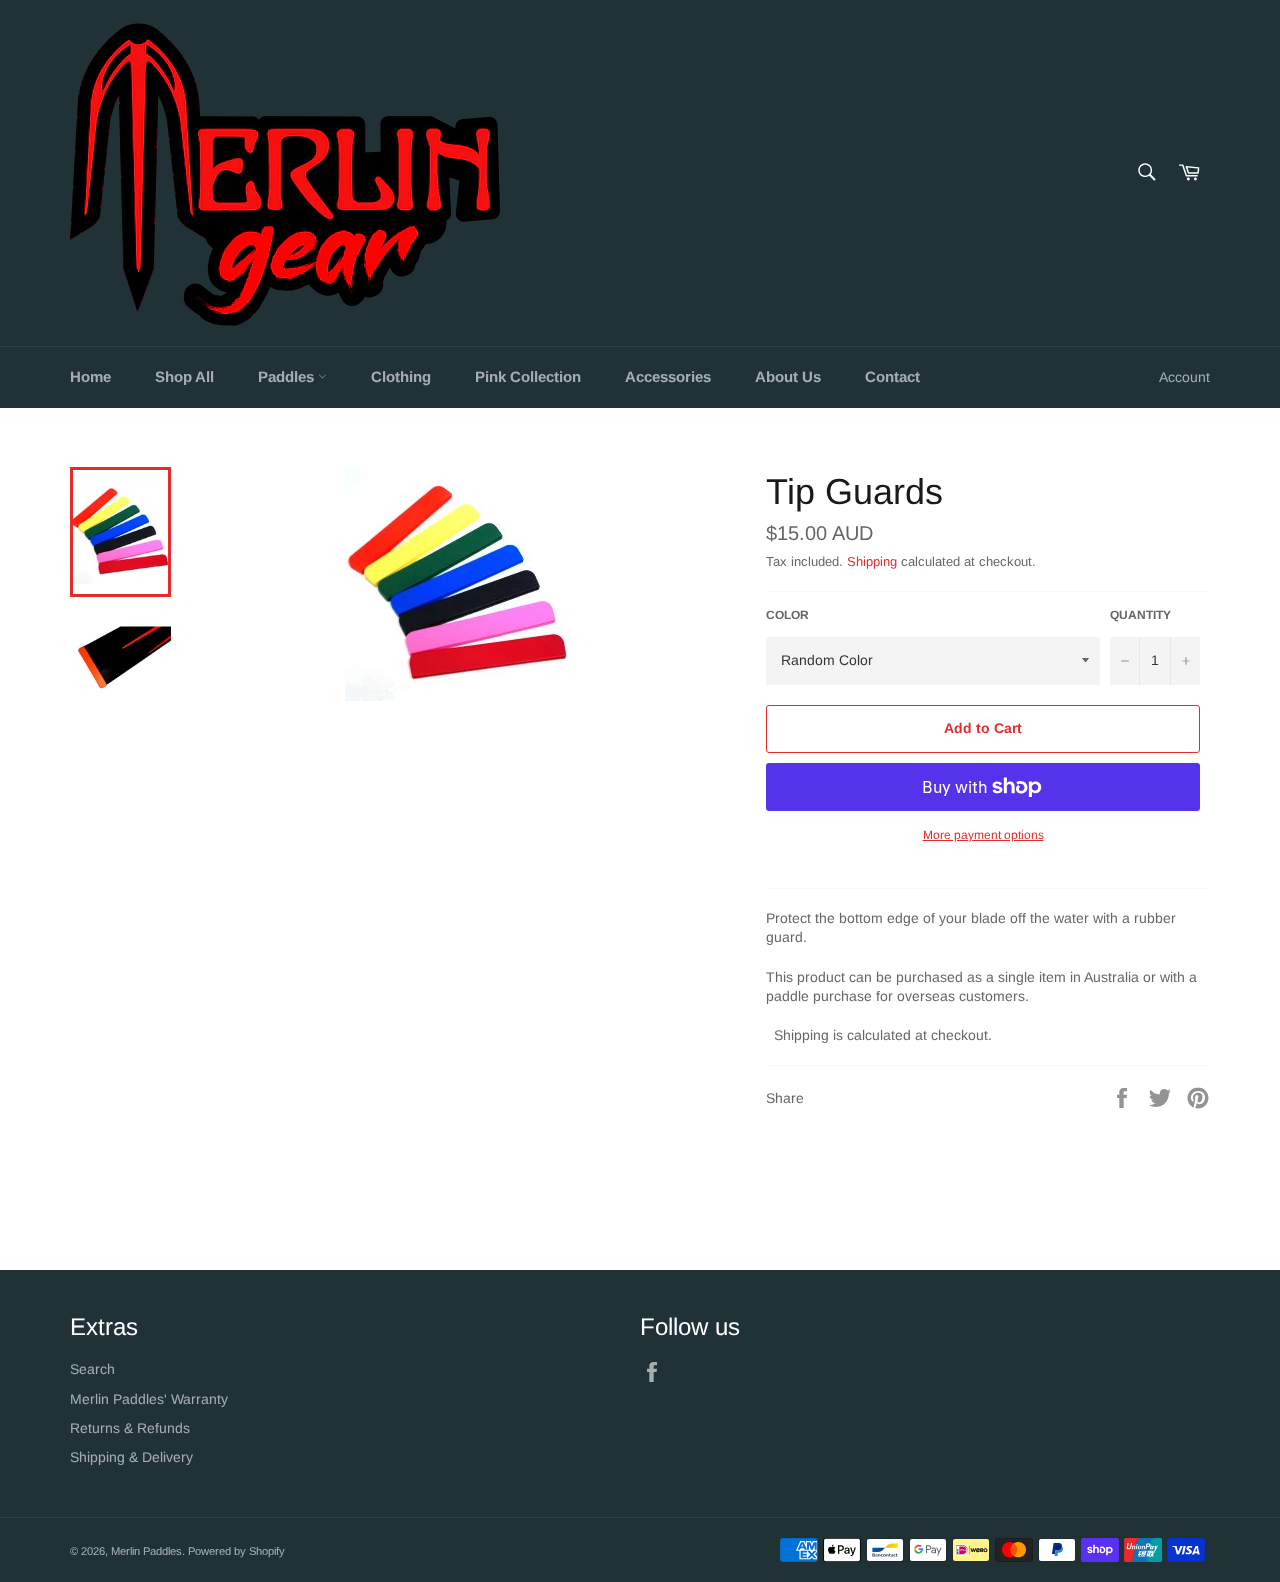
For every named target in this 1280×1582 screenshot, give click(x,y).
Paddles (288, 376)
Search (92, 1369)
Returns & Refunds (130, 1428)
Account (1184, 377)
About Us (788, 376)
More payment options (983, 835)
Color (787, 615)
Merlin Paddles (146, 1551)
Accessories (668, 376)
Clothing (401, 376)
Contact (892, 376)
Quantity (1140, 615)
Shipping (872, 561)
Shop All (184, 376)
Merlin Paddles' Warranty (149, 1399)
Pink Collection (528, 376)
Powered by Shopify (236, 1551)
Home (90, 376)
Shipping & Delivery (131, 1457)
